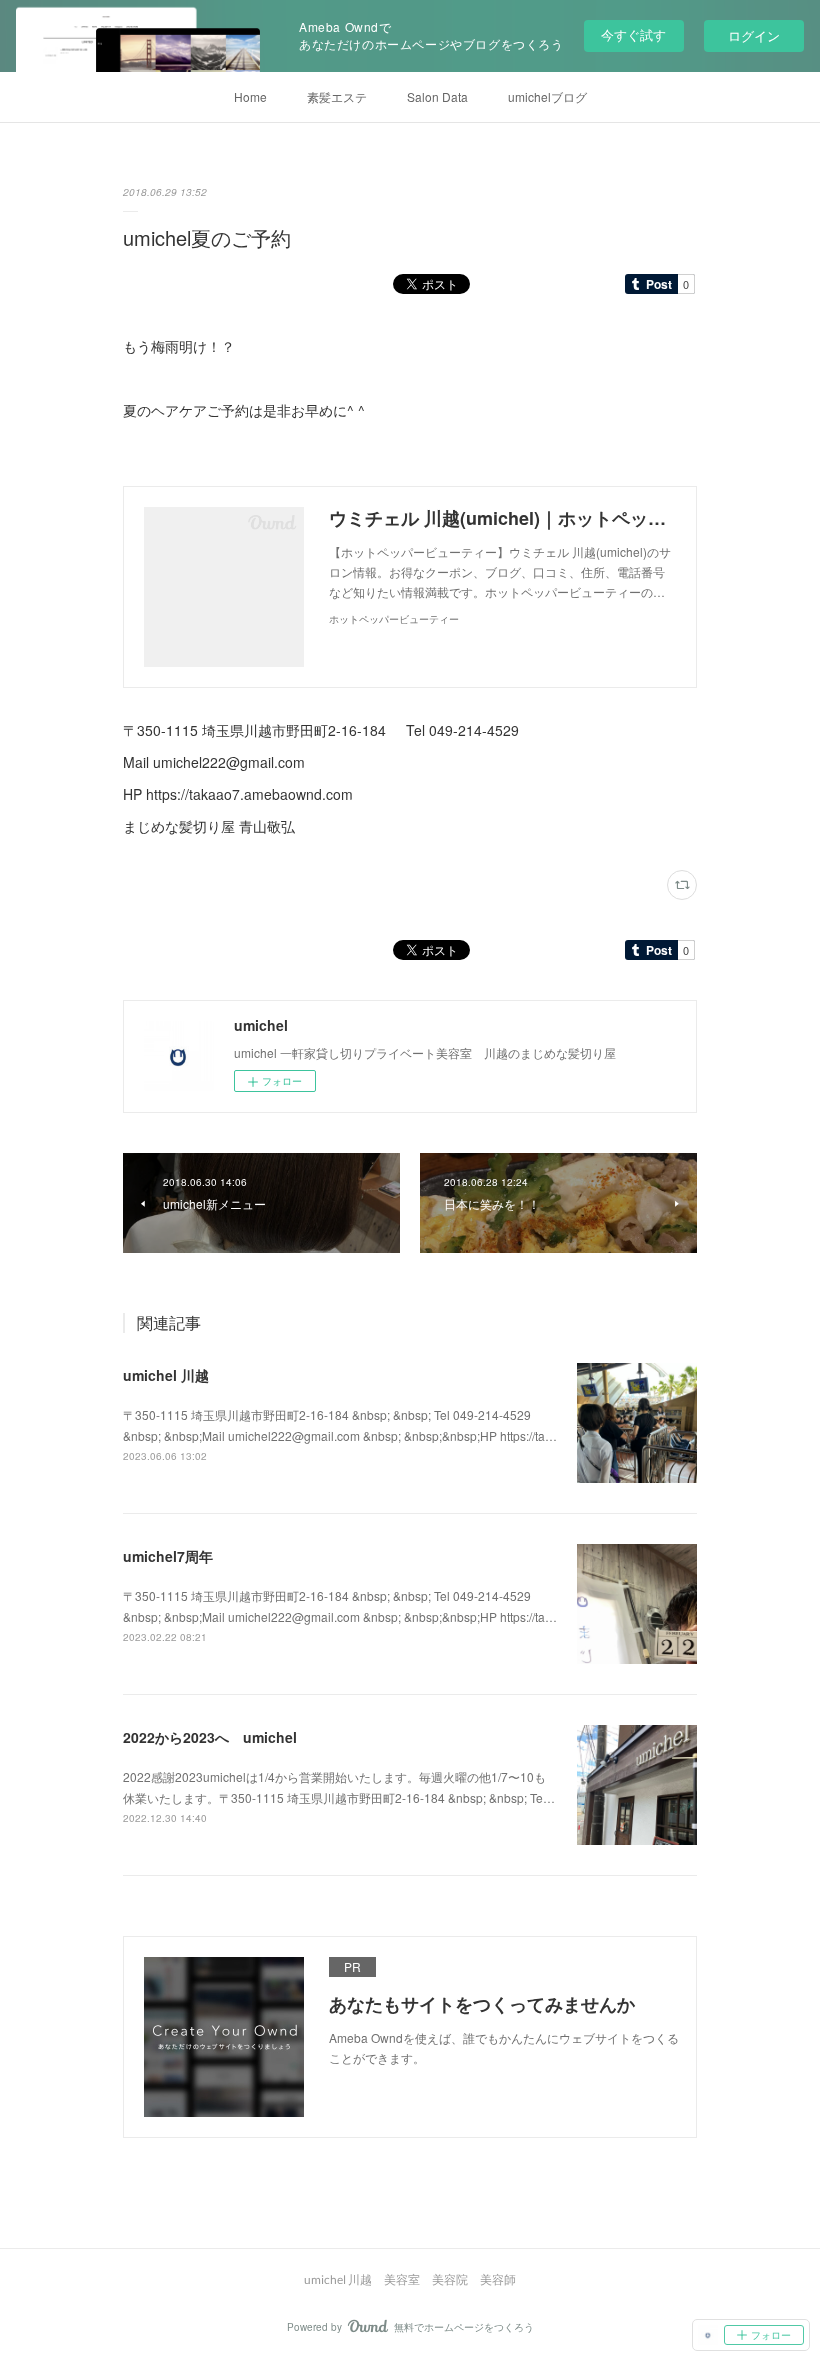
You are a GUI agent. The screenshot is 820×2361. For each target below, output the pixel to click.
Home (250, 96)
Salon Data (437, 96)
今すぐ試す (633, 34)
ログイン (754, 35)
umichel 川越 (166, 1375)
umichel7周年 (168, 1556)
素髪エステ (337, 96)
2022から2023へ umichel (210, 1737)
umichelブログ (547, 96)
